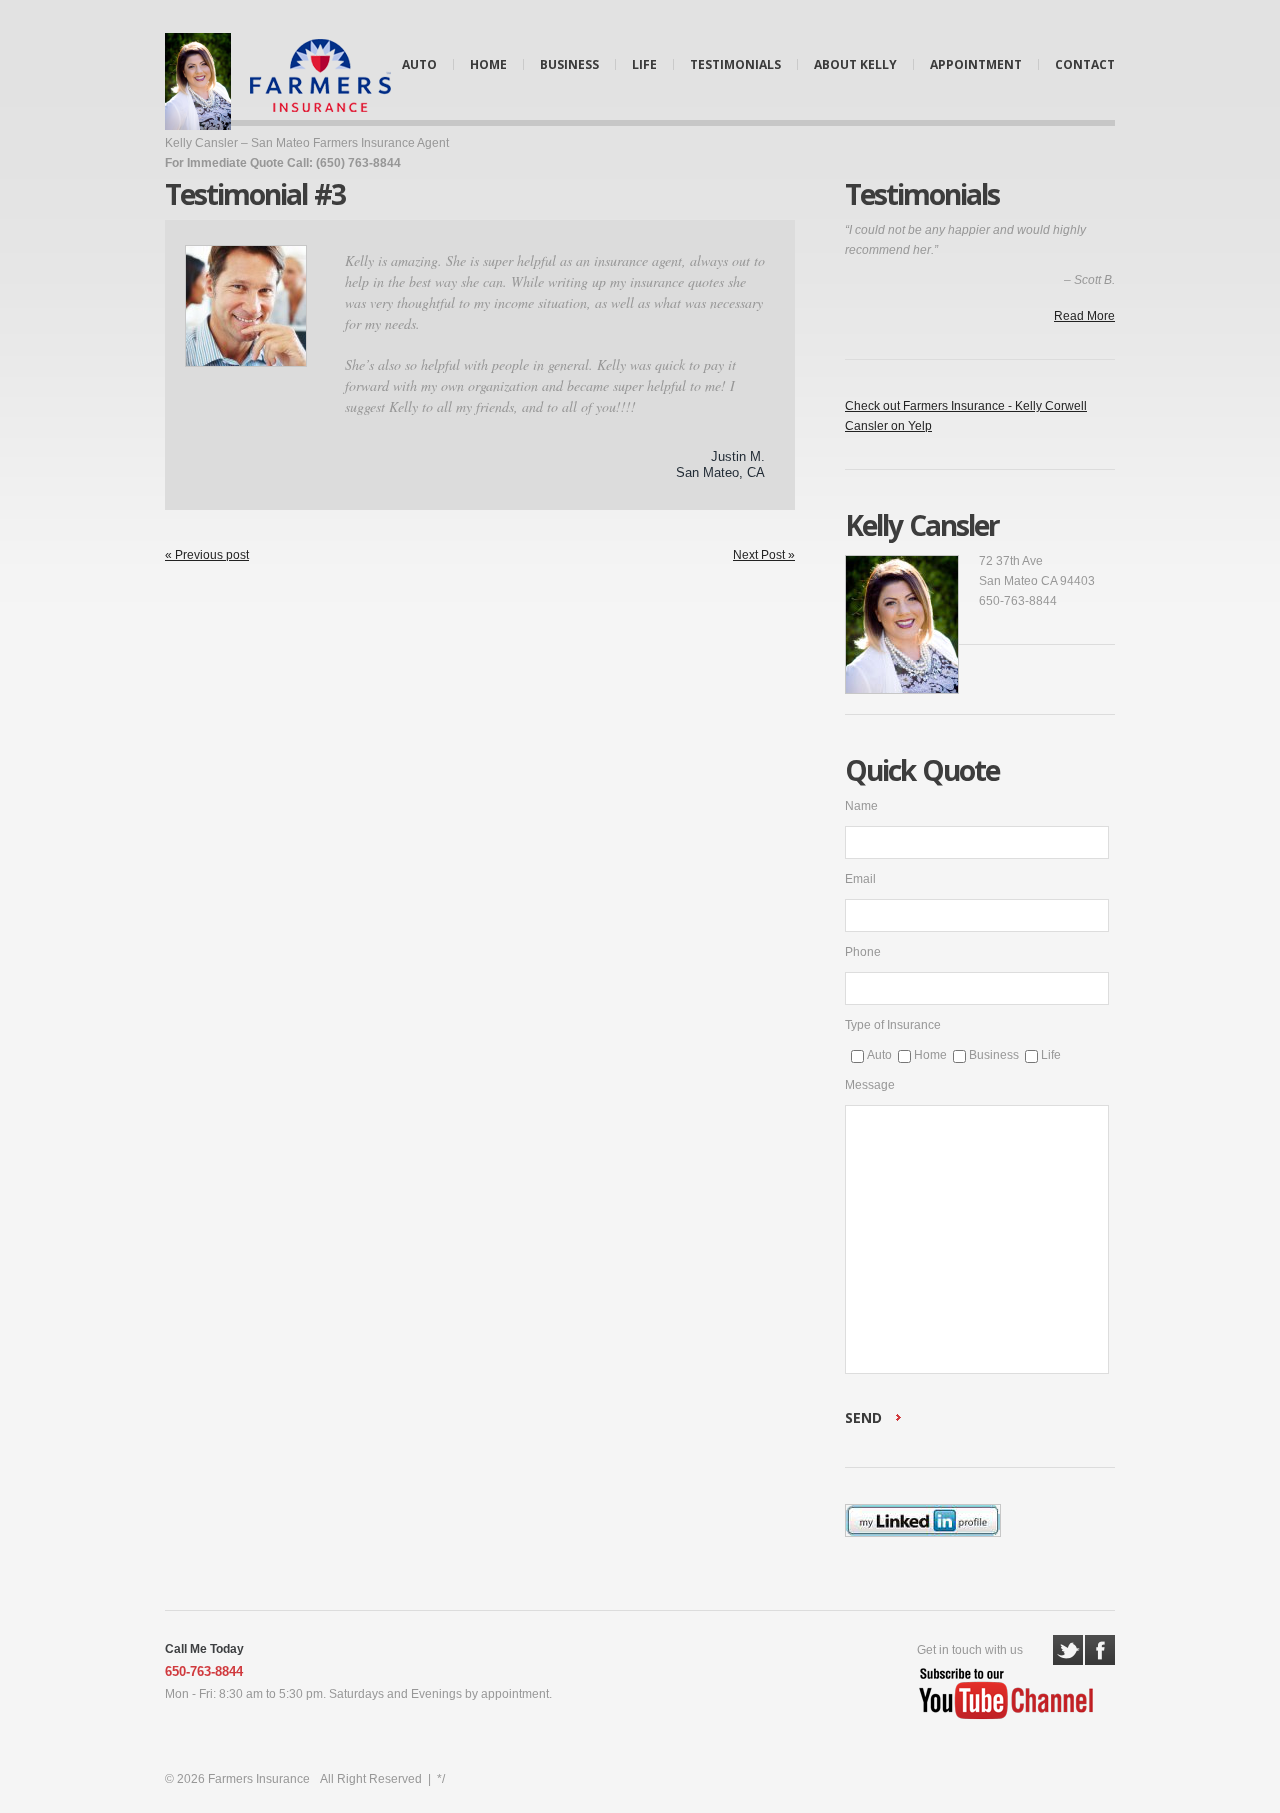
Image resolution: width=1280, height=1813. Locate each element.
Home (488, 65)
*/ (441, 1779)
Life (644, 65)
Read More (1084, 316)
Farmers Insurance (259, 1779)
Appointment (976, 65)
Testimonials (735, 65)
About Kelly (855, 65)
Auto (419, 65)
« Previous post (207, 555)
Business (569, 65)
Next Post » (764, 555)
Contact (1085, 65)
